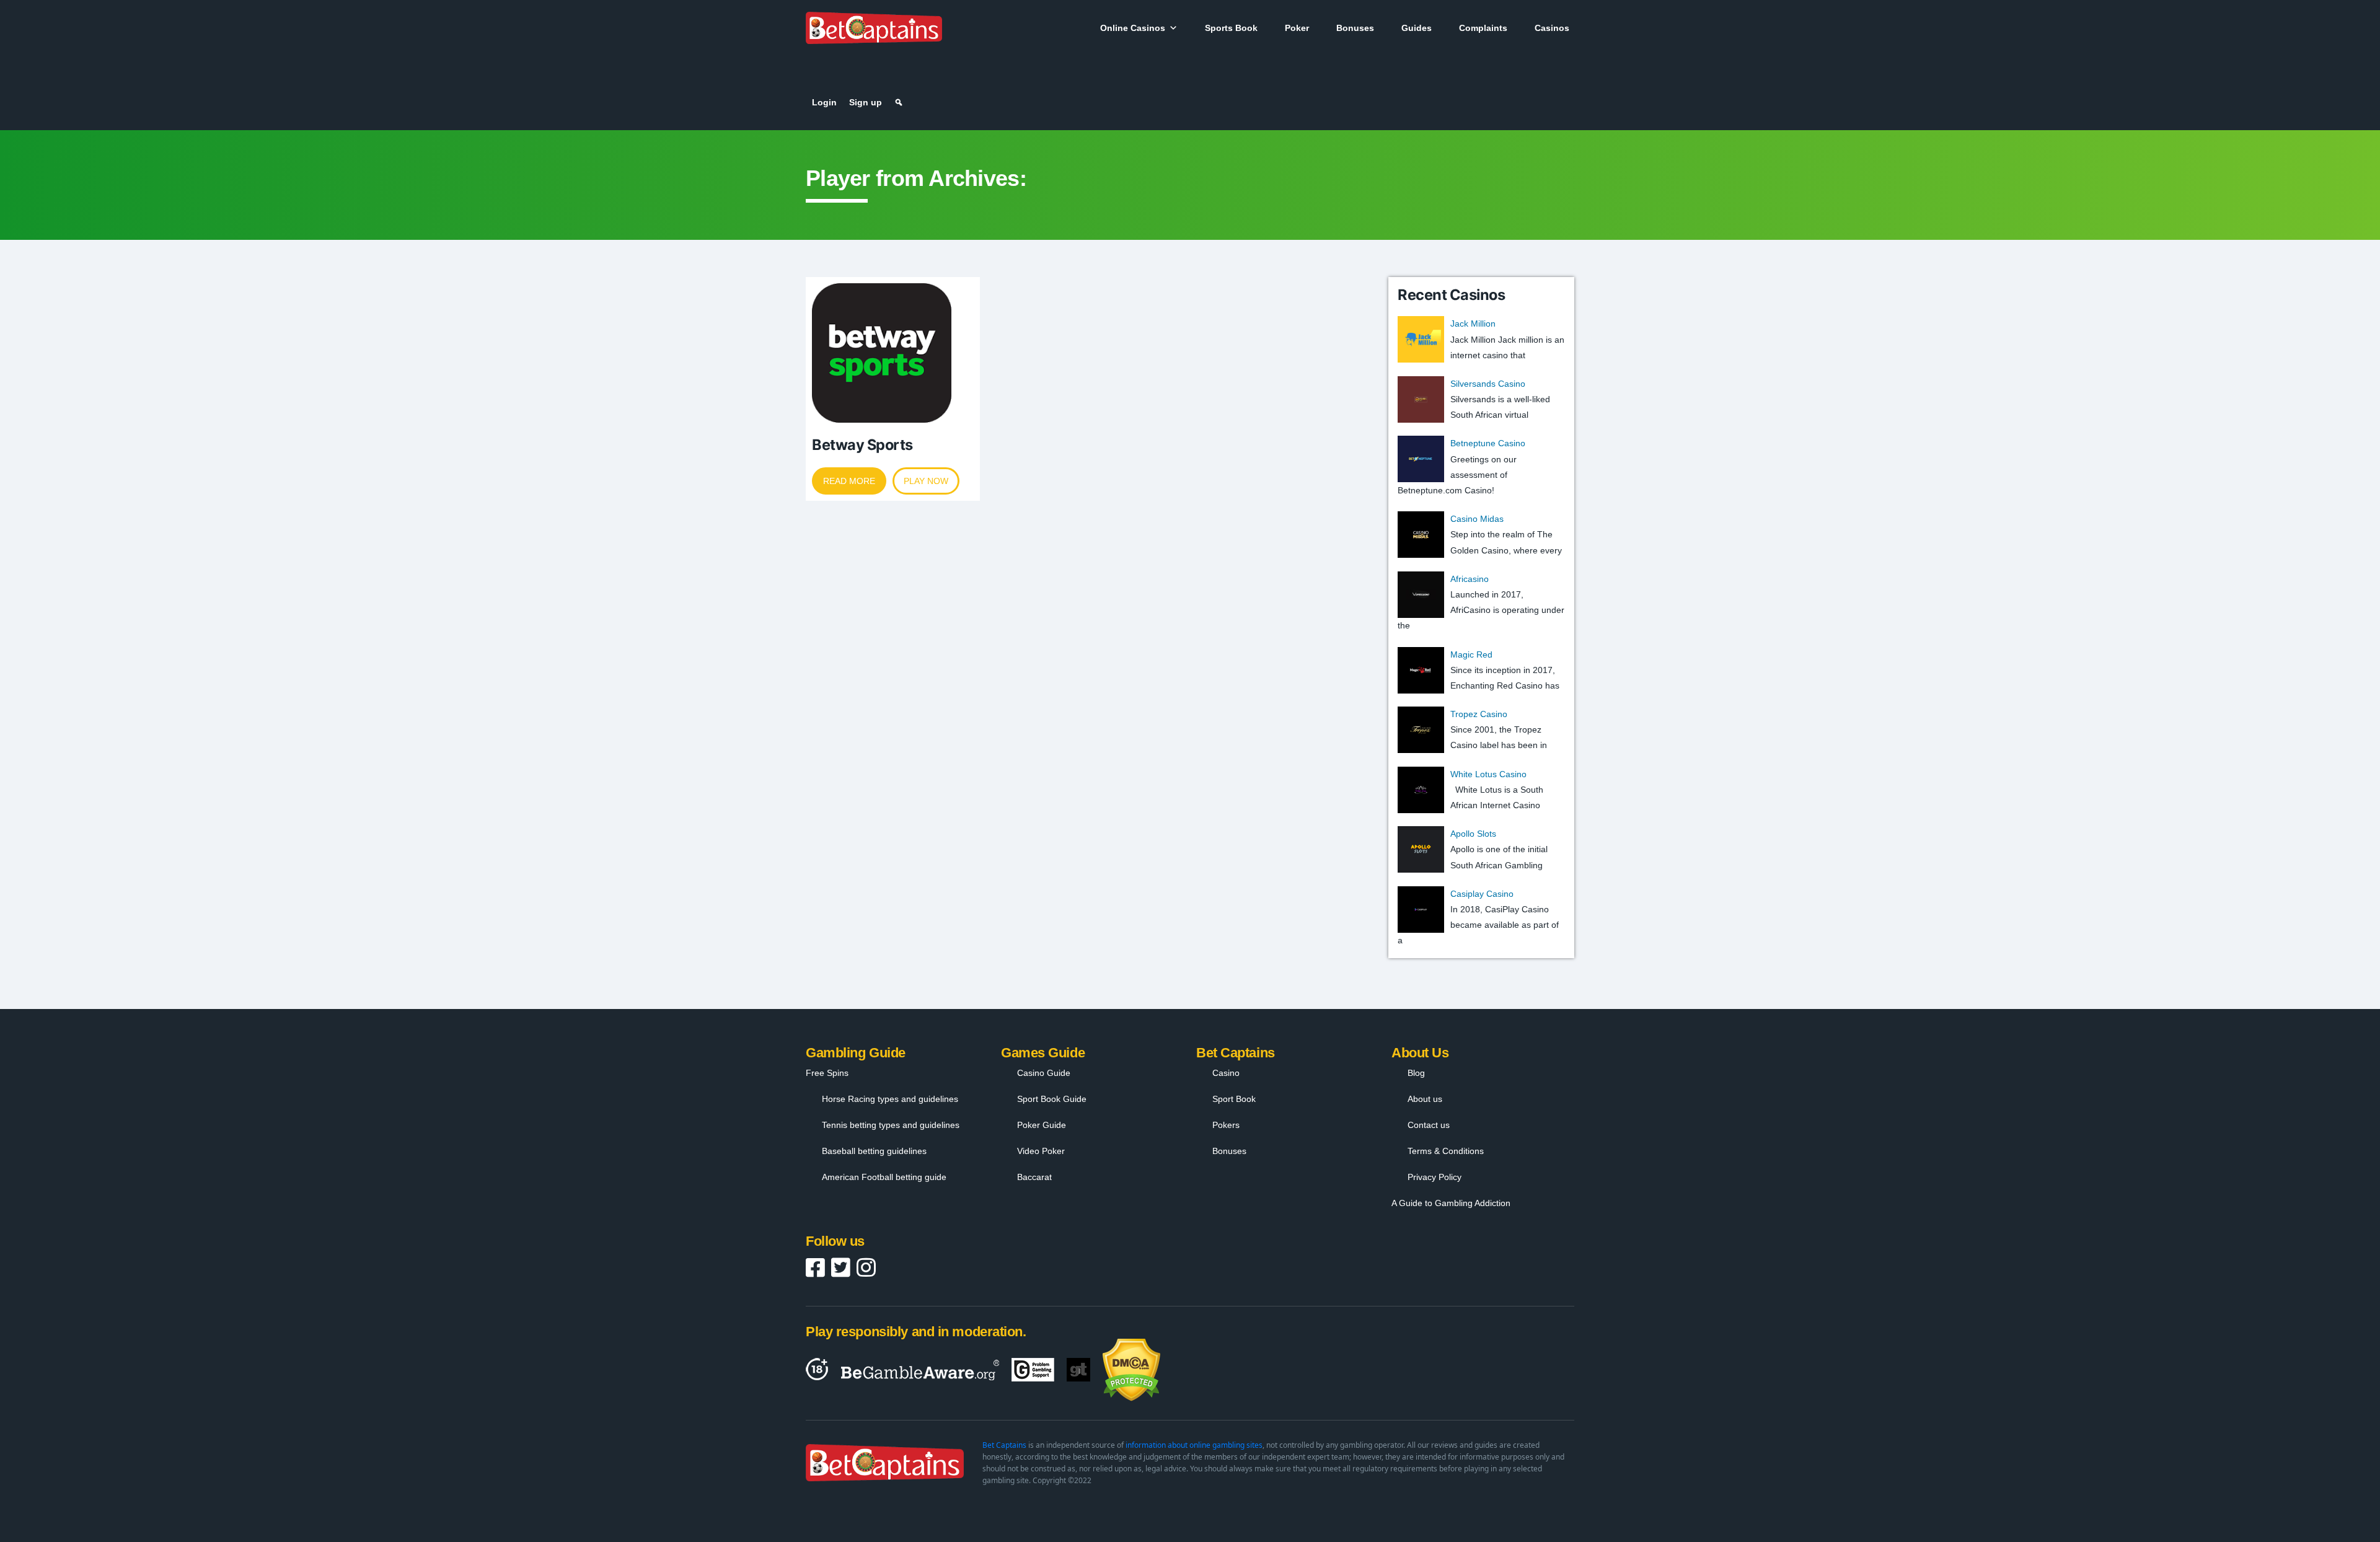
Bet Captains (1004, 1445)
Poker (1297, 28)
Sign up (866, 102)
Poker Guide (1042, 1125)
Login (824, 102)
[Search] (899, 102)
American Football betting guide (884, 1177)
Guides (1417, 28)
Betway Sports (862, 445)
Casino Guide (1044, 1073)
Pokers (1226, 1125)
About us (1425, 1099)
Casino (1226, 1073)
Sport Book (1234, 1099)
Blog (1416, 1073)
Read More (849, 481)
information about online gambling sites (1194, 1445)
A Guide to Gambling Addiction (1451, 1203)
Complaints (1483, 28)
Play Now (926, 481)
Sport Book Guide (1052, 1099)
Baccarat (1034, 1177)
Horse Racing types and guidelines (890, 1099)
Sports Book (1231, 28)
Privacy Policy (1435, 1177)
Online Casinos (1133, 28)
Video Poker (1041, 1151)
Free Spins (827, 1073)
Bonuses (1355, 28)
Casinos (1552, 28)
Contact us (1429, 1125)
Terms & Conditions (1446, 1151)
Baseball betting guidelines (874, 1151)
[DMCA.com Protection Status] (1131, 1370)
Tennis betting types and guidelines (891, 1125)
